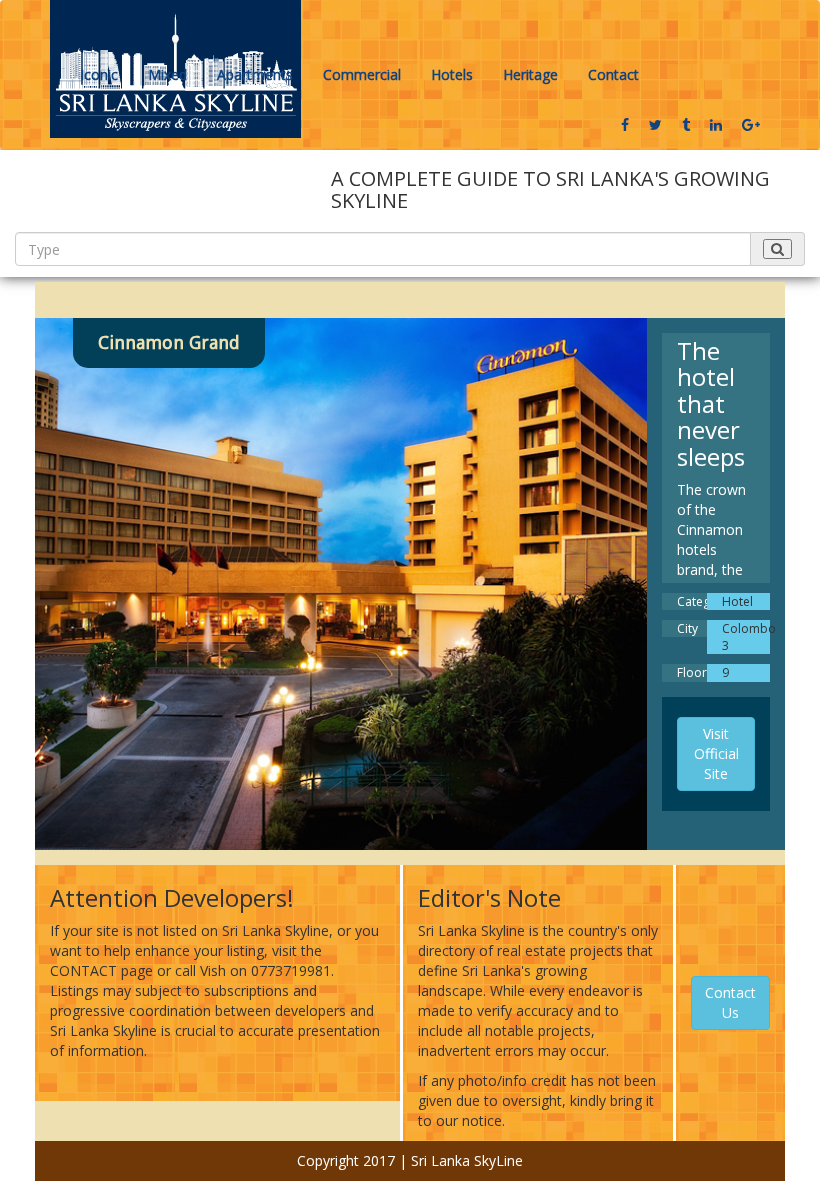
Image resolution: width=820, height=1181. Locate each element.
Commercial (362, 74)
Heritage (530, 74)
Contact (613, 74)
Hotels (452, 74)
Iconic (99, 74)
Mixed (167, 74)
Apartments (255, 74)
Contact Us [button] (730, 1002)
